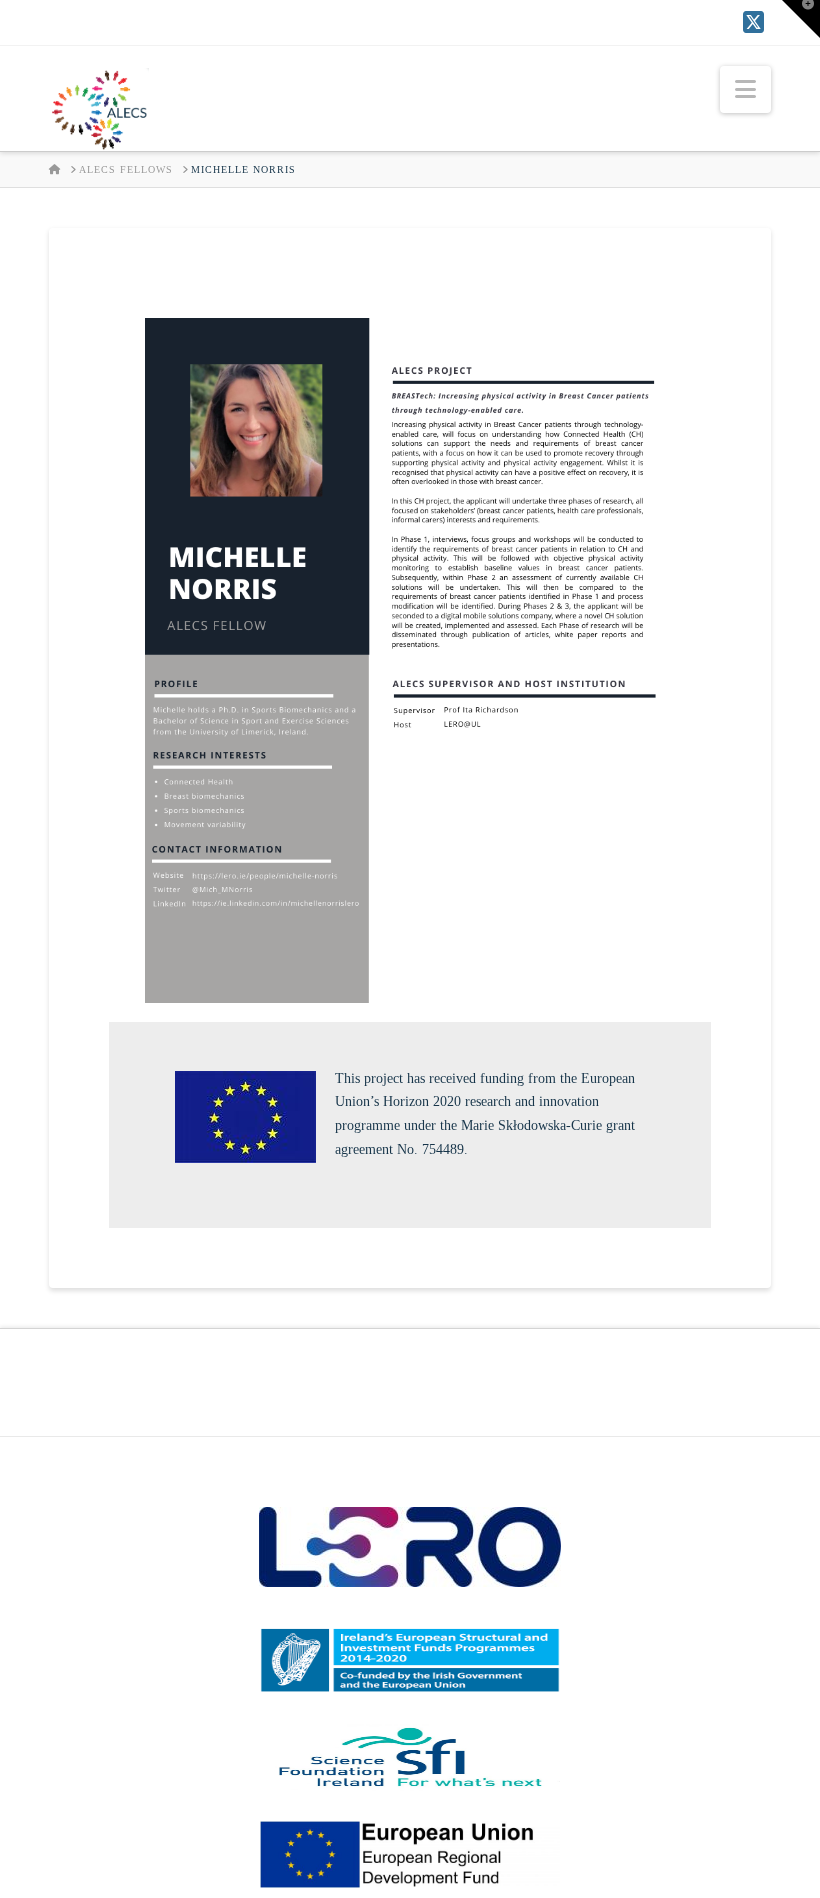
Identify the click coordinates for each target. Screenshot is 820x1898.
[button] (745, 89)
